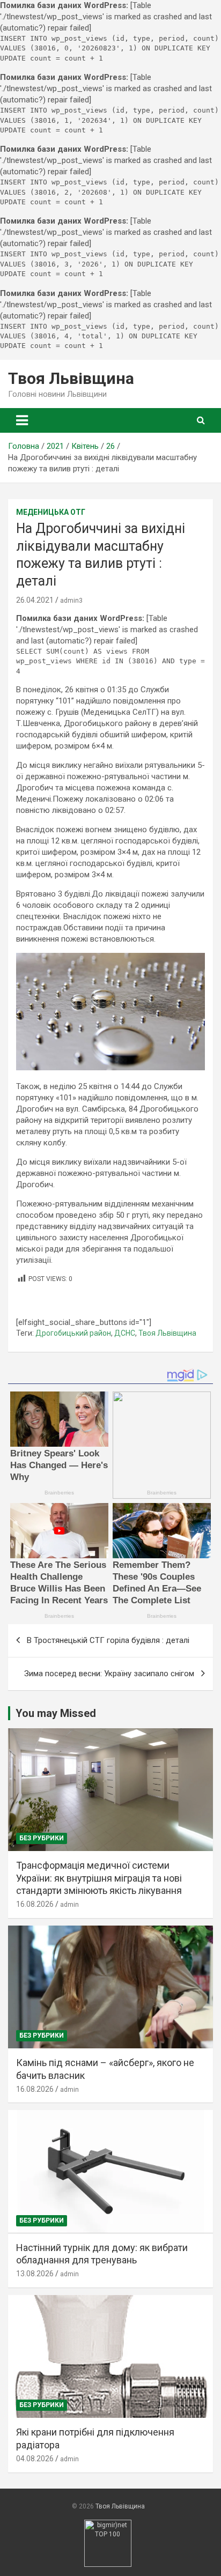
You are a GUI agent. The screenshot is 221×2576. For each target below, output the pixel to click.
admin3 (71, 601)
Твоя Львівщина (71, 378)
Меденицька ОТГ (51, 512)
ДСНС (125, 1333)
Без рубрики (42, 1838)
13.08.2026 (35, 2274)
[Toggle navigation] (22, 420)
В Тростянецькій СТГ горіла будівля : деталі (108, 1640)
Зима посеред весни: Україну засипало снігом (109, 1674)
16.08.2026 (35, 1904)
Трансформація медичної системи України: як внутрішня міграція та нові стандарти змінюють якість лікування (99, 1878)
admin (69, 1905)
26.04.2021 (35, 600)
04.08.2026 (35, 2459)
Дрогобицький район (73, 1333)
